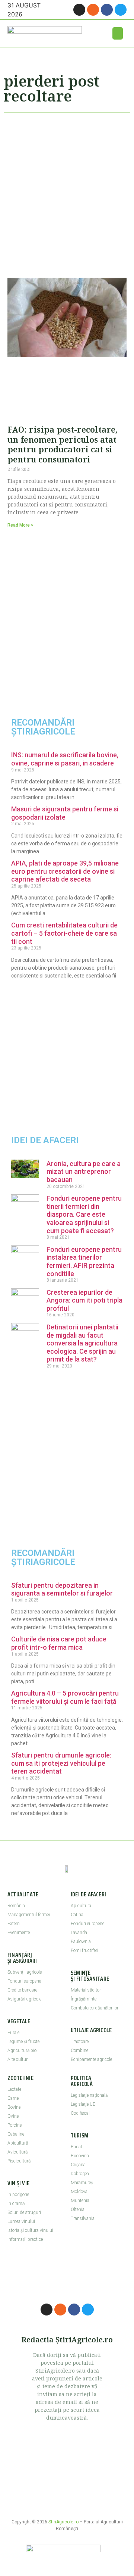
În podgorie (18, 2195)
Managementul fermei (29, 1915)
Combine (79, 2050)
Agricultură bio (22, 2050)
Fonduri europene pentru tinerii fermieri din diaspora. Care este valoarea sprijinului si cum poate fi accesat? (84, 1214)
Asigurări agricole (24, 1999)
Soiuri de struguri (24, 2212)
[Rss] (93, 10)
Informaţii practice (25, 2239)
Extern (14, 1924)
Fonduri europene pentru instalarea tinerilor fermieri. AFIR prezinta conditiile (84, 1262)
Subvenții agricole (25, 1972)
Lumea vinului (21, 2221)
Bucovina (80, 2156)
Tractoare (80, 2042)
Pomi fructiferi (84, 1950)
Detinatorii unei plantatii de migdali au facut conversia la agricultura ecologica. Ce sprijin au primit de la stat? (82, 1343)
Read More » (20, 525)
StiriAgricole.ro (63, 2522)
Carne (13, 2098)
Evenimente (19, 1933)
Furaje (13, 2033)
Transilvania (83, 2218)
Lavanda (79, 1933)
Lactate (14, 2089)
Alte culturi (18, 2059)
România (16, 1906)
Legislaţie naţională (89, 2095)
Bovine (14, 2107)
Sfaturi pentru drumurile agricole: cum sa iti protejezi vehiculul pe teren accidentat (61, 1763)
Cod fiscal (80, 2113)
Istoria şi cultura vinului (30, 2230)
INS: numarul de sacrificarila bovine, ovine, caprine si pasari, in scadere (65, 759)
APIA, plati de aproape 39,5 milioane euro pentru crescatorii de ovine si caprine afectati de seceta (65, 871)
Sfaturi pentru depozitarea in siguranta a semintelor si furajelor (62, 1589)
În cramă (16, 2204)
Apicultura (81, 1906)
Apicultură (18, 2143)
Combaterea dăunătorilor (95, 2008)
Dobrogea (80, 2174)
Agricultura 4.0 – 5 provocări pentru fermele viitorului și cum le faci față (65, 1697)
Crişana (78, 2165)
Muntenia (80, 2201)
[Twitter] (121, 10)
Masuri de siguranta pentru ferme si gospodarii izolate (65, 813)
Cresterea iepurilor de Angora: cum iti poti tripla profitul (84, 1300)
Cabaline (16, 2134)
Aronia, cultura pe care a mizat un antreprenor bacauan (84, 1172)
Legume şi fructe (23, 2042)
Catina (77, 1915)
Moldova (79, 2192)
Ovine (13, 2116)
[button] (118, 33)
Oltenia (78, 2209)
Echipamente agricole (91, 2059)
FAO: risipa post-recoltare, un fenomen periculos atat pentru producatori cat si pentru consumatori (62, 444)
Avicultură (17, 2152)
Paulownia (81, 1942)
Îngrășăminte (84, 1999)
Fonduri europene (24, 1981)
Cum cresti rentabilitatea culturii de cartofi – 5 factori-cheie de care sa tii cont (64, 933)
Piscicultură (19, 2161)
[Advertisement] (67, 192)
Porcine (15, 2125)
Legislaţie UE (83, 2104)
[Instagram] (79, 10)
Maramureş (82, 2183)
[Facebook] (107, 10)
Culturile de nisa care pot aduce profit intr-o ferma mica (59, 1643)
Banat (76, 2147)
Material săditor (86, 1990)
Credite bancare (22, 1990)
